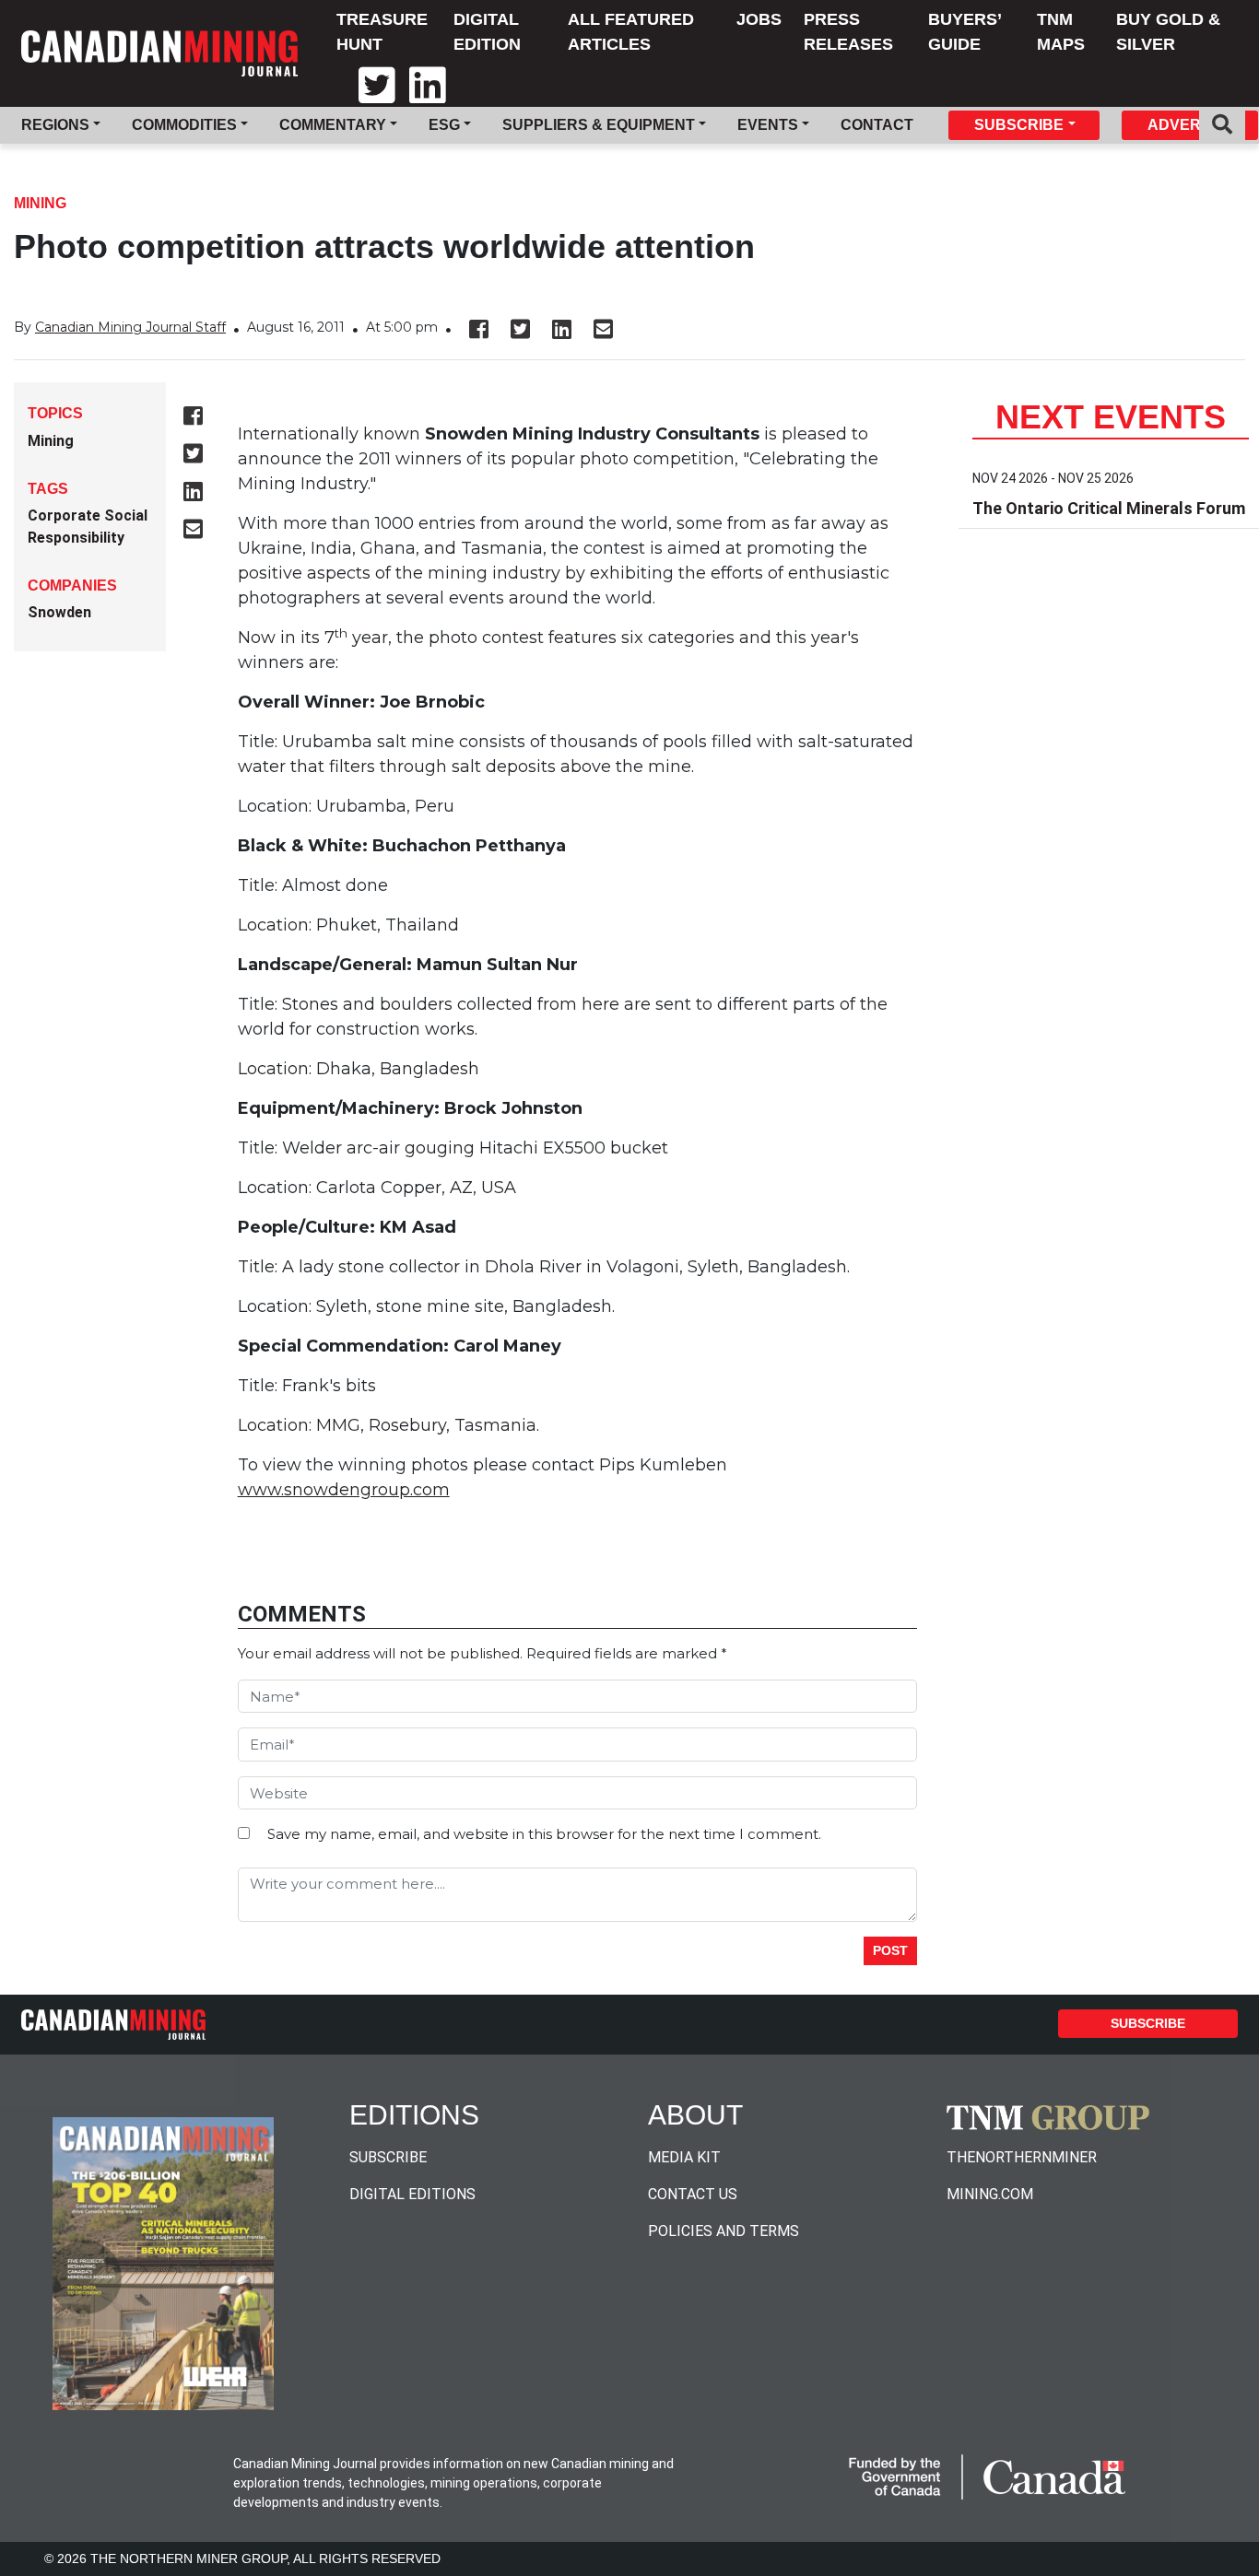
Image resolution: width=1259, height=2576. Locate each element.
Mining (40, 203)
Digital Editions (412, 2194)
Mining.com (990, 2194)
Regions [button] (55, 125)
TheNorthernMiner (1022, 2157)
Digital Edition (487, 32)
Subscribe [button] (1019, 125)
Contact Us (693, 2194)
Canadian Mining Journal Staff (130, 327)
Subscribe (1148, 2023)
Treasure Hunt (382, 32)
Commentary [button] (333, 125)
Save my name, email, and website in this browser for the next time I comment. (544, 1834)
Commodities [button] (184, 125)
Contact (877, 125)
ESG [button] (444, 125)
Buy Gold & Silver (1168, 32)
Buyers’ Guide (965, 32)
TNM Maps (1061, 32)
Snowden (59, 612)
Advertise (1191, 125)
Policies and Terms (724, 2231)
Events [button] (768, 125)
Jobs (759, 19)
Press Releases (848, 32)
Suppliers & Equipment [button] (599, 125)
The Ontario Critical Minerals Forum (1109, 508)
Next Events (1111, 417)
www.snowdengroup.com (344, 1490)
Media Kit (684, 2157)
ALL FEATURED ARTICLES (631, 32)
